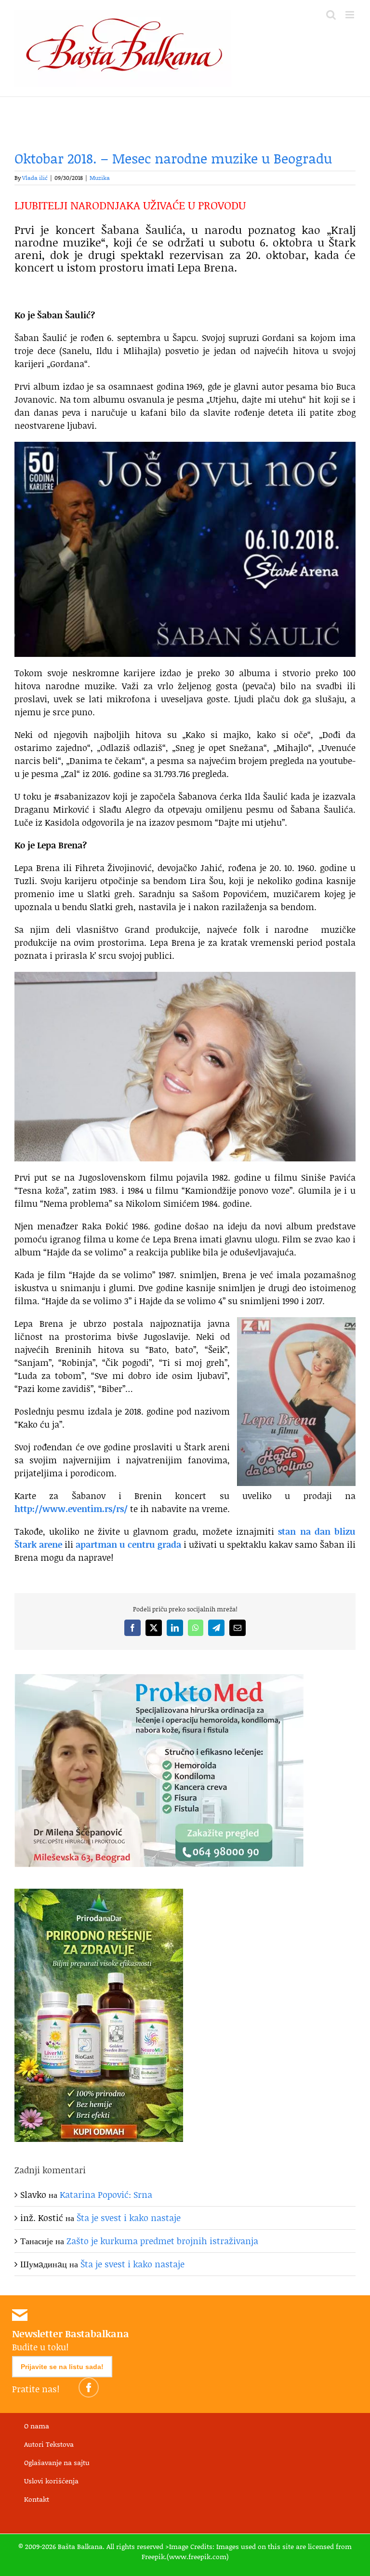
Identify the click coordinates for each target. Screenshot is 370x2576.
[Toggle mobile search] (331, 15)
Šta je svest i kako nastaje (129, 2218)
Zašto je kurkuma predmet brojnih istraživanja (162, 2241)
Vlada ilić (35, 178)
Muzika (100, 178)
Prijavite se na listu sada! (62, 2367)
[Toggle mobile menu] (350, 15)
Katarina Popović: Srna (106, 2194)
